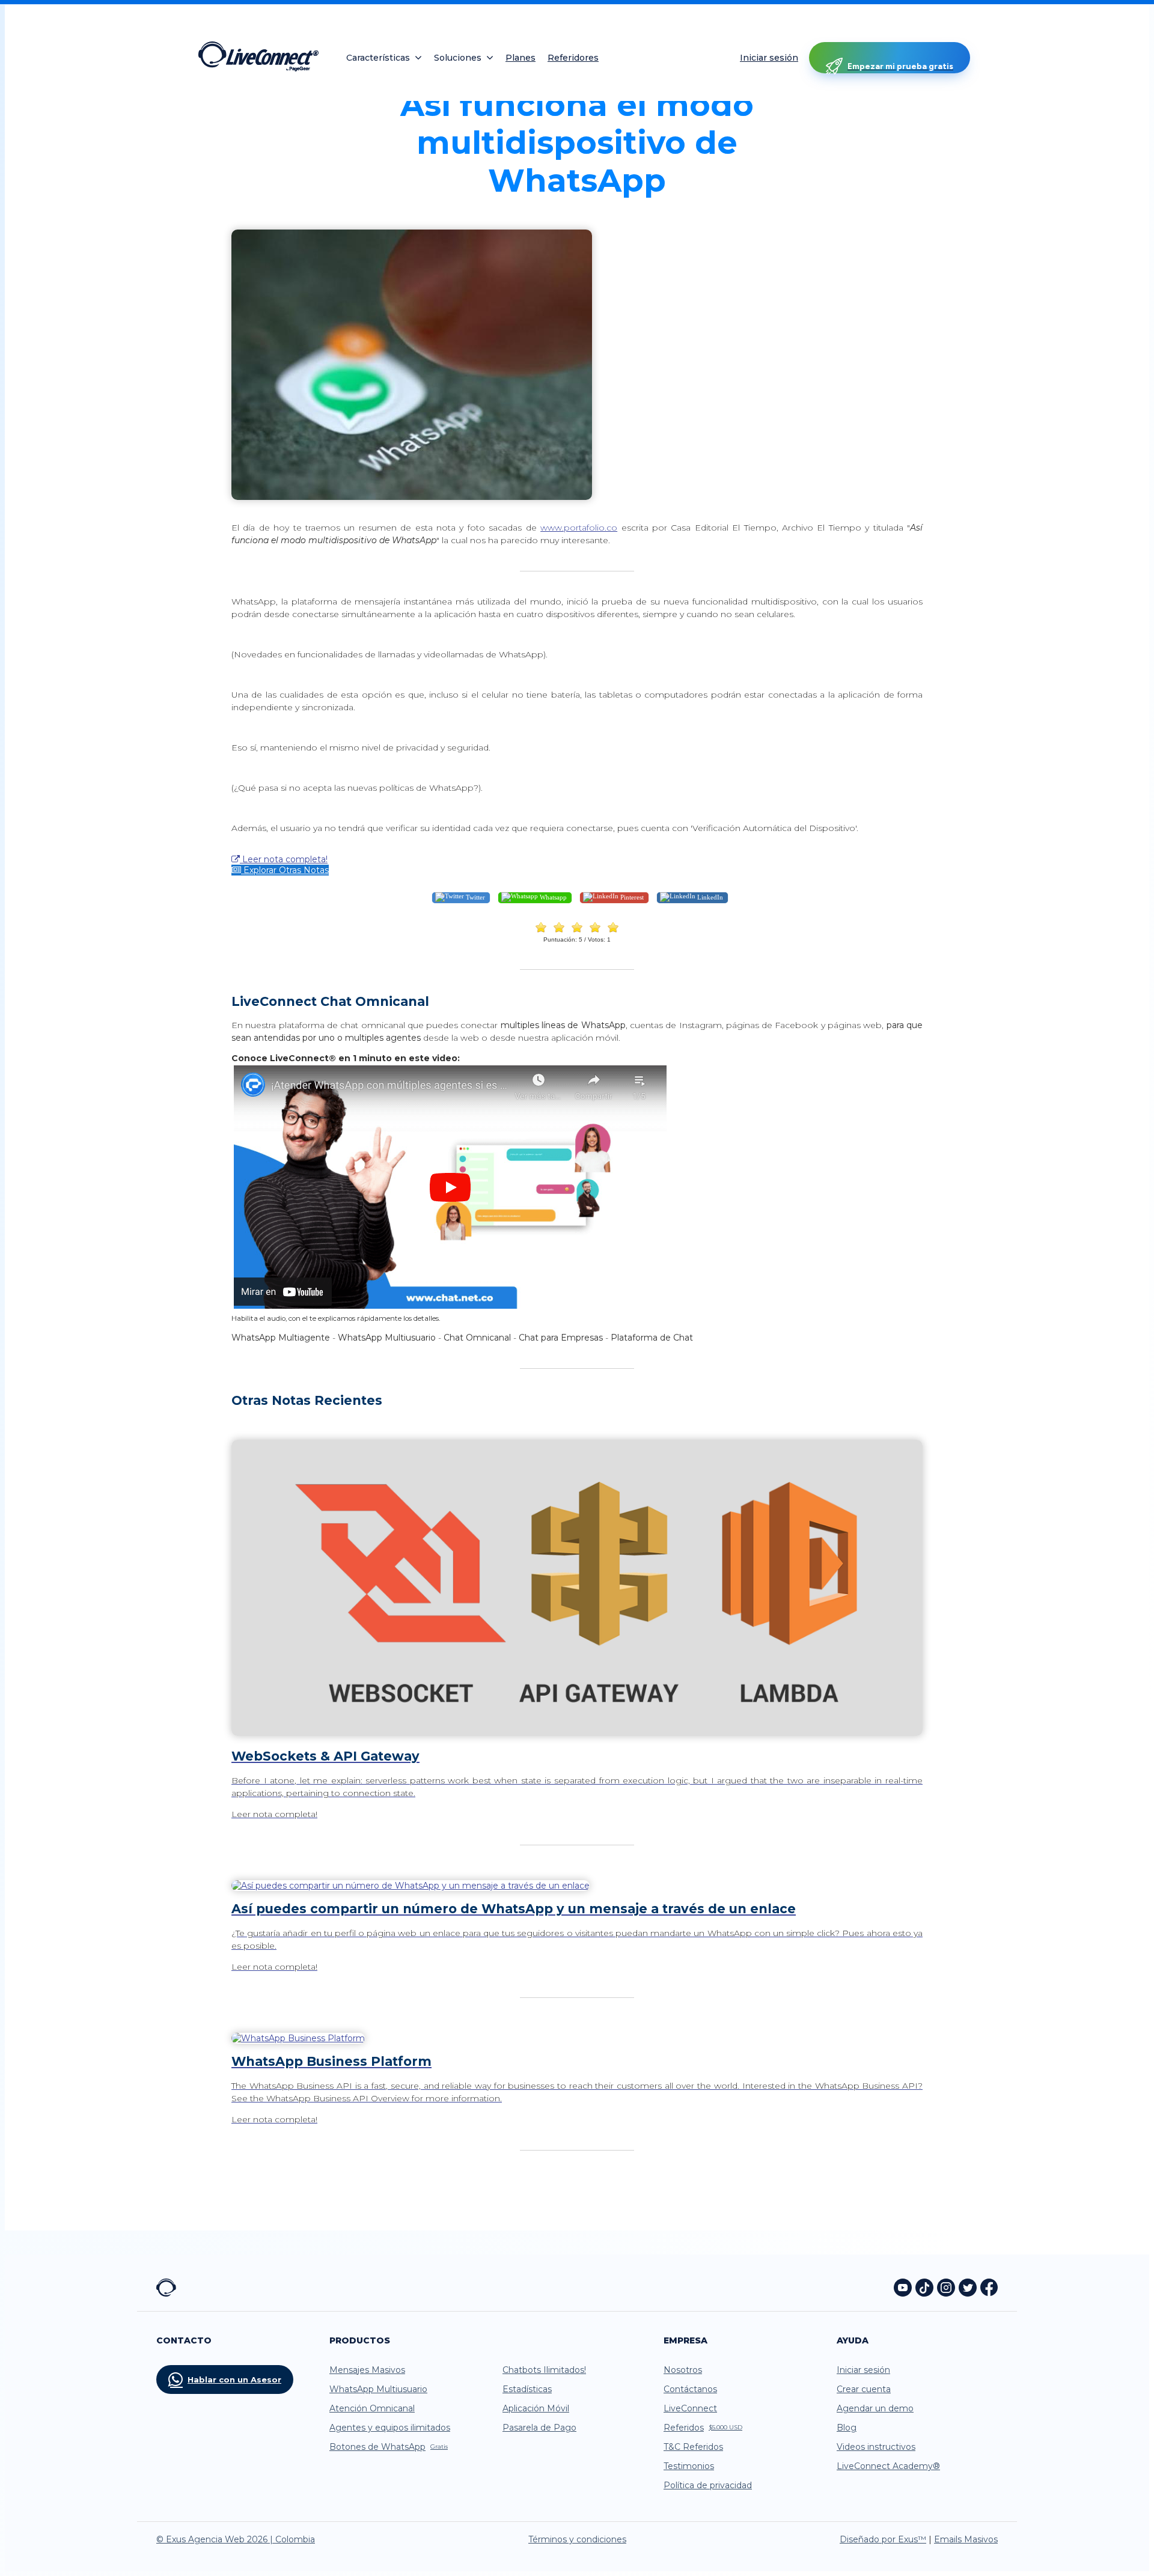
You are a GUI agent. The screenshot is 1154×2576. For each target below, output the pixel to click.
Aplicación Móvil (536, 2408)
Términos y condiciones (577, 2539)
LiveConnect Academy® (888, 2466)
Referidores (573, 58)
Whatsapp (552, 897)
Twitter (475, 897)
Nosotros (683, 2370)
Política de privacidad (708, 2485)
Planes (521, 58)
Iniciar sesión (769, 58)
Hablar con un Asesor (234, 2380)
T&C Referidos (693, 2447)
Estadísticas (527, 2389)
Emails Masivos (966, 2539)
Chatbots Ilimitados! (544, 2370)
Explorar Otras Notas (285, 870)
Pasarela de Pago (539, 2428)
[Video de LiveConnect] (450, 1307)
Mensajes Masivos (367, 2370)
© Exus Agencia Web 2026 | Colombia (236, 2539)
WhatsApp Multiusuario (378, 2389)
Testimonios (689, 2466)
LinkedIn (709, 897)
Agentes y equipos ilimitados (390, 2428)
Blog (847, 2428)
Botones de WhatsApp (389, 2447)
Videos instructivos (876, 2447)
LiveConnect (690, 2408)
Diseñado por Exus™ (883, 2539)
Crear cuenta (864, 2389)
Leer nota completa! (284, 859)
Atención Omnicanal (372, 2408)
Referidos (703, 2428)
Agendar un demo (875, 2408)
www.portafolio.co (579, 528)
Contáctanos (690, 2389)
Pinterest (631, 897)
